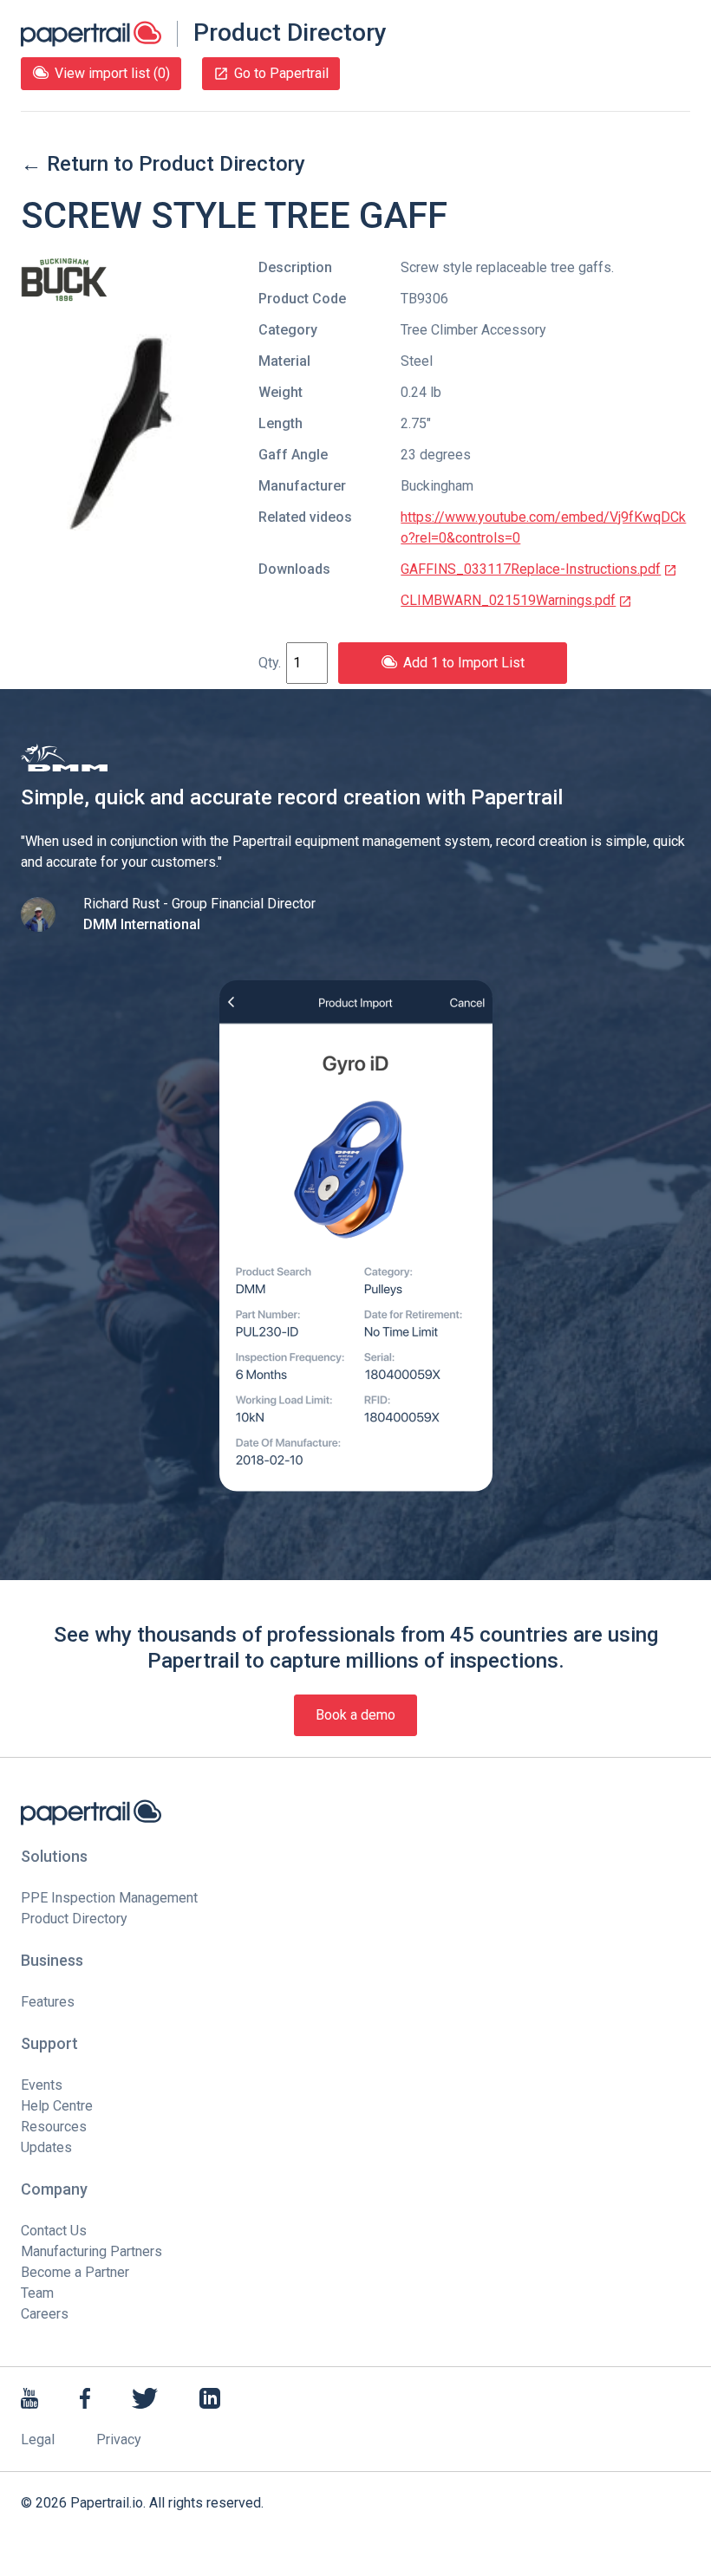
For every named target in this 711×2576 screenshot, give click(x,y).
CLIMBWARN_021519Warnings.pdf (508, 600)
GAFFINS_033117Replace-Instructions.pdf (531, 569)
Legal (38, 2439)
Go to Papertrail (281, 73)
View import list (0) (112, 73)
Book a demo (355, 1715)
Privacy (119, 2439)
